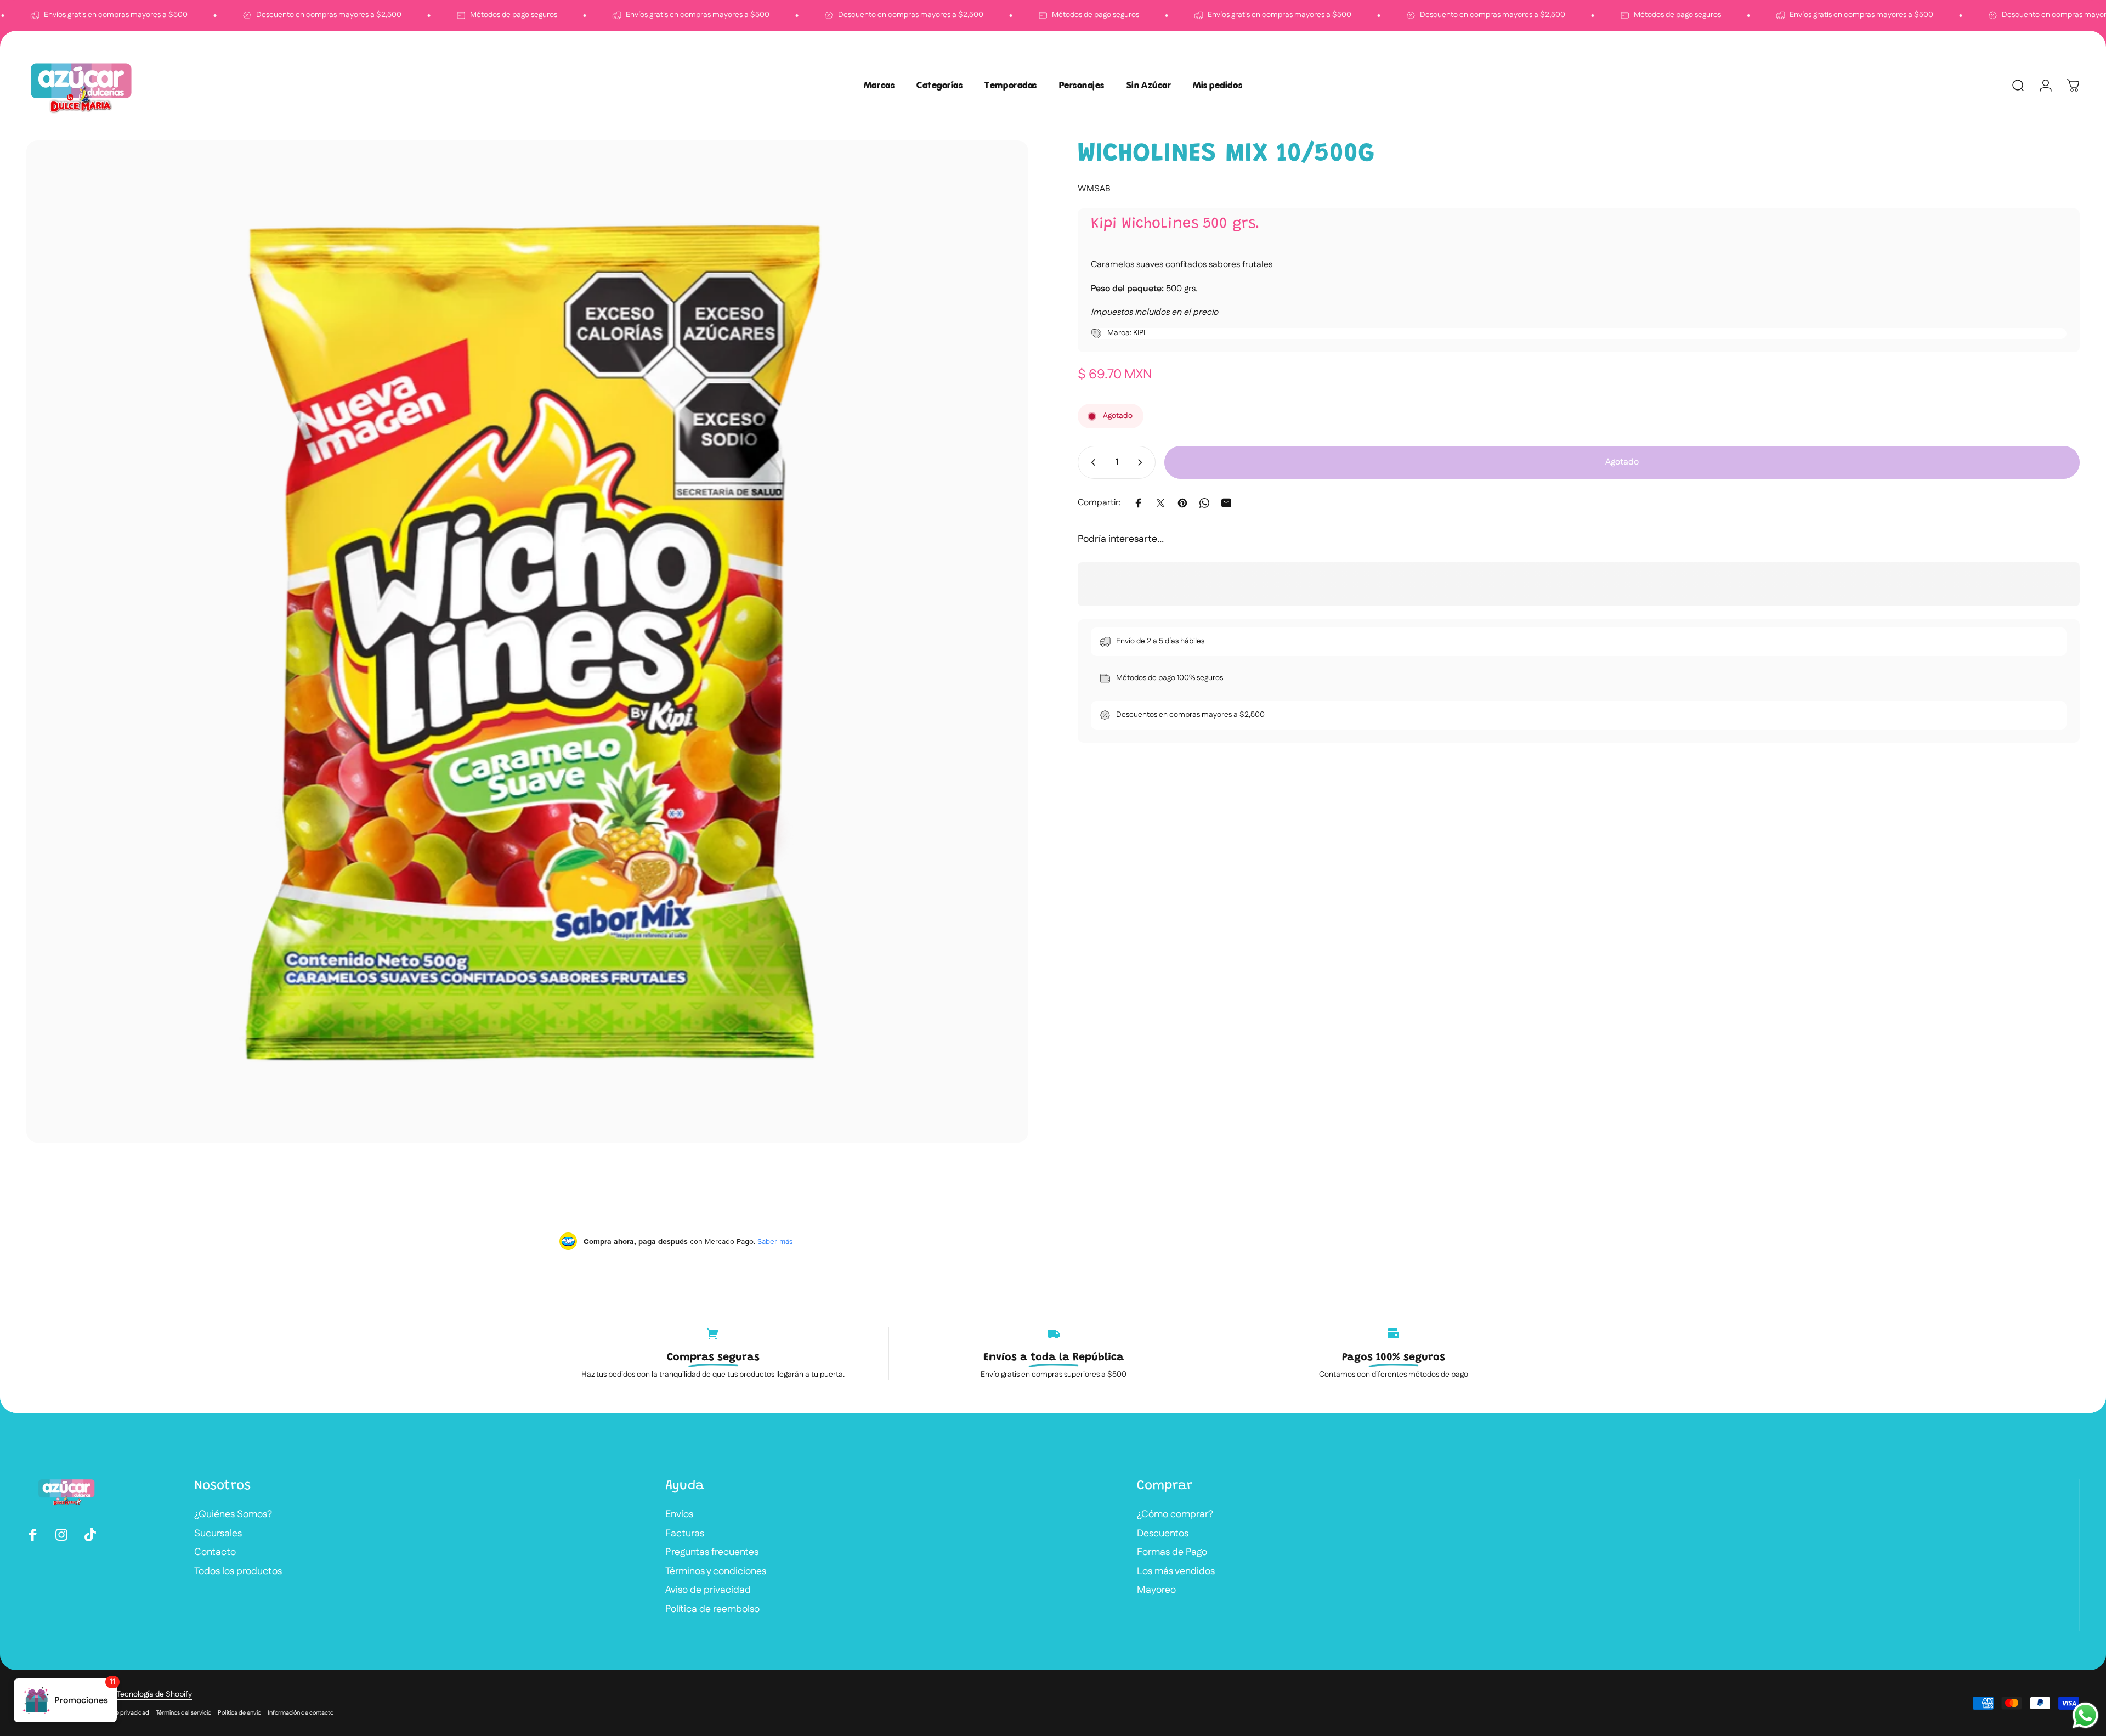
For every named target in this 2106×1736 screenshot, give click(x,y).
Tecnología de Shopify (154, 1694)
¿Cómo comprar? (1175, 1515)
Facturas (685, 1534)
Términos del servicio (183, 1713)
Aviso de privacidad (708, 1590)
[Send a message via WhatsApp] (2085, 1715)
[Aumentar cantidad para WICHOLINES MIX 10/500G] (1142, 462)
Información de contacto (301, 1713)
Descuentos (1163, 1534)
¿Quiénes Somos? (233, 1515)
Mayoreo (1156, 1590)
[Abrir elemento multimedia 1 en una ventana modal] (527, 641)
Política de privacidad (120, 1713)
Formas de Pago (1172, 1553)
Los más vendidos (1176, 1572)
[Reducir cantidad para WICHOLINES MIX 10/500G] (1091, 462)
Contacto (215, 1553)
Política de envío (239, 1713)
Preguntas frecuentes (712, 1553)
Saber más (775, 1241)
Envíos (679, 1515)
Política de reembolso (712, 1610)
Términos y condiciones (716, 1572)
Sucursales (218, 1534)
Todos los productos (238, 1572)
